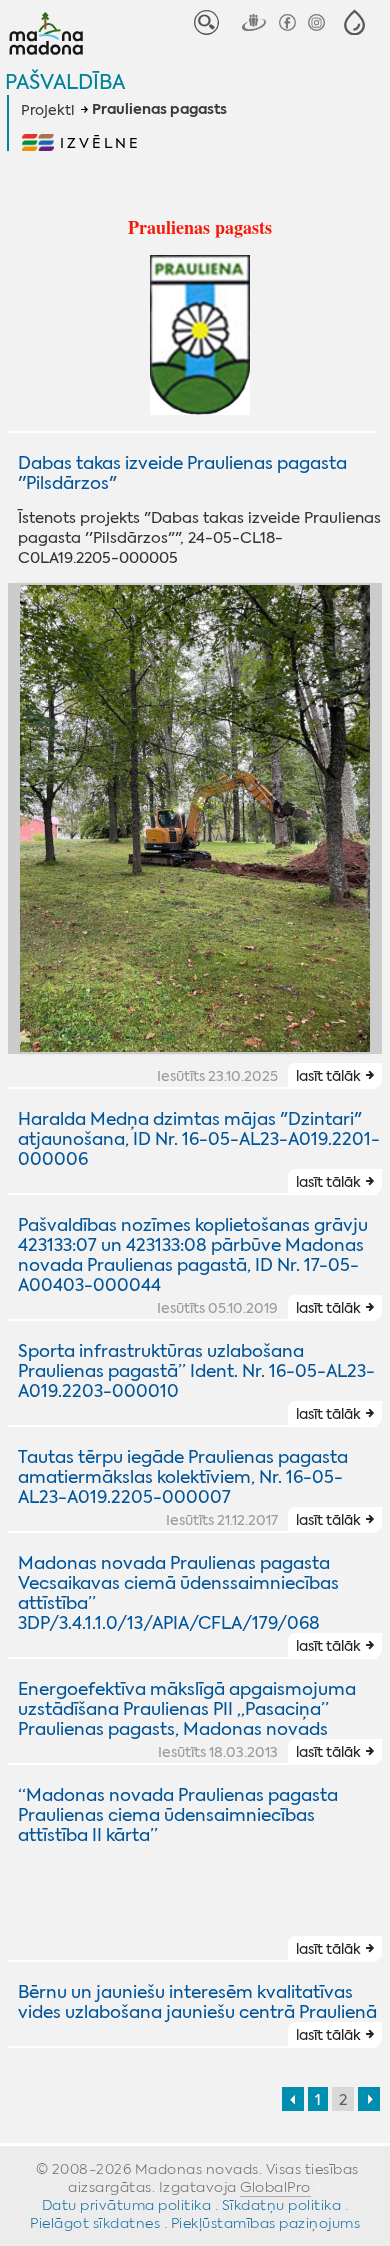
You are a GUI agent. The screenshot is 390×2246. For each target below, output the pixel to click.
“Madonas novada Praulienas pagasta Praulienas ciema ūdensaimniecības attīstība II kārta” (178, 1815)
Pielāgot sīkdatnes (95, 2223)
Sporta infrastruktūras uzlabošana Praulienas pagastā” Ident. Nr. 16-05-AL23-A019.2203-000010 (196, 1371)
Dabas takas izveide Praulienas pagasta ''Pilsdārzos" (182, 473)
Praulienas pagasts (159, 110)
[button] (354, 22)
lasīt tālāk (328, 1076)
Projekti (47, 110)
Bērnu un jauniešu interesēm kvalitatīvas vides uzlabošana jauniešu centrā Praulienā (197, 2002)
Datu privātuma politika (127, 2205)
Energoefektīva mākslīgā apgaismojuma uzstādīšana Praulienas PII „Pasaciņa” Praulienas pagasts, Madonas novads (187, 1709)
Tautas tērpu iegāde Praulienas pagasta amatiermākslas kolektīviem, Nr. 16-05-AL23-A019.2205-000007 (183, 1477)
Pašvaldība (65, 81)
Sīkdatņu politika (282, 2205)
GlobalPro (275, 2187)
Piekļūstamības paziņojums (266, 2223)
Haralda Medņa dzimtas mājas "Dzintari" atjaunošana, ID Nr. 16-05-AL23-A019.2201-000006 (199, 1139)
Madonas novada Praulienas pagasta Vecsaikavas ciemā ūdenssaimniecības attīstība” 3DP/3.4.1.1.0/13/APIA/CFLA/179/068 (178, 1593)
